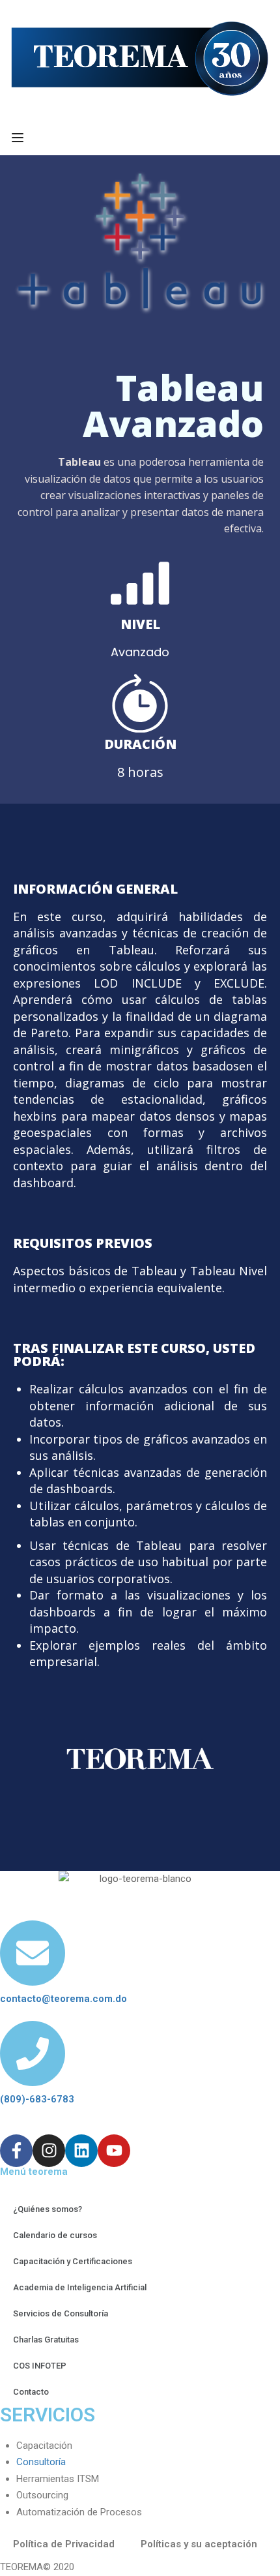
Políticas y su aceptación (199, 2544)
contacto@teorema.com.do (63, 1999)
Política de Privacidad (64, 2544)
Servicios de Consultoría (61, 2313)
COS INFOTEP (40, 2366)
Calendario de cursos (55, 2235)
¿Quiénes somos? (48, 2209)
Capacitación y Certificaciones (73, 2261)
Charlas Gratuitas (46, 2340)
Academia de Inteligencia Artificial (80, 2287)
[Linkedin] (81, 2151)
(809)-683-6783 (37, 2099)
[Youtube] (114, 2151)
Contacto (31, 2392)
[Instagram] (49, 2151)
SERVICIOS (48, 2415)
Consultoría (41, 2462)
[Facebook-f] (16, 2151)
